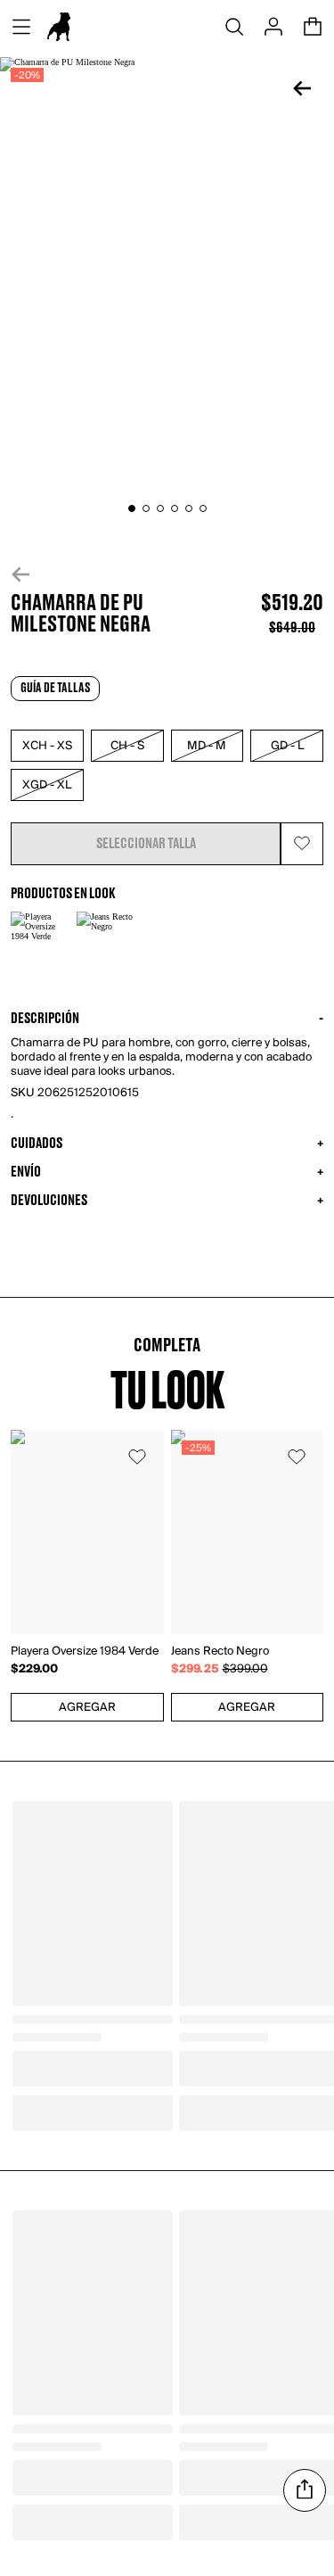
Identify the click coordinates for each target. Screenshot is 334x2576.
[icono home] (59, 27)
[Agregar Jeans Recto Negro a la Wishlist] (297, 1457)
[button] (167, 574)
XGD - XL (47, 785)
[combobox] (87, 1707)
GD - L (287, 746)
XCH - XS (47, 746)
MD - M (207, 746)
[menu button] (21, 27)
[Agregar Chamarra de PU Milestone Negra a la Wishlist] (302, 844)
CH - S (127, 746)
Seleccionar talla (146, 844)
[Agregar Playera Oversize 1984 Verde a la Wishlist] (137, 1457)
